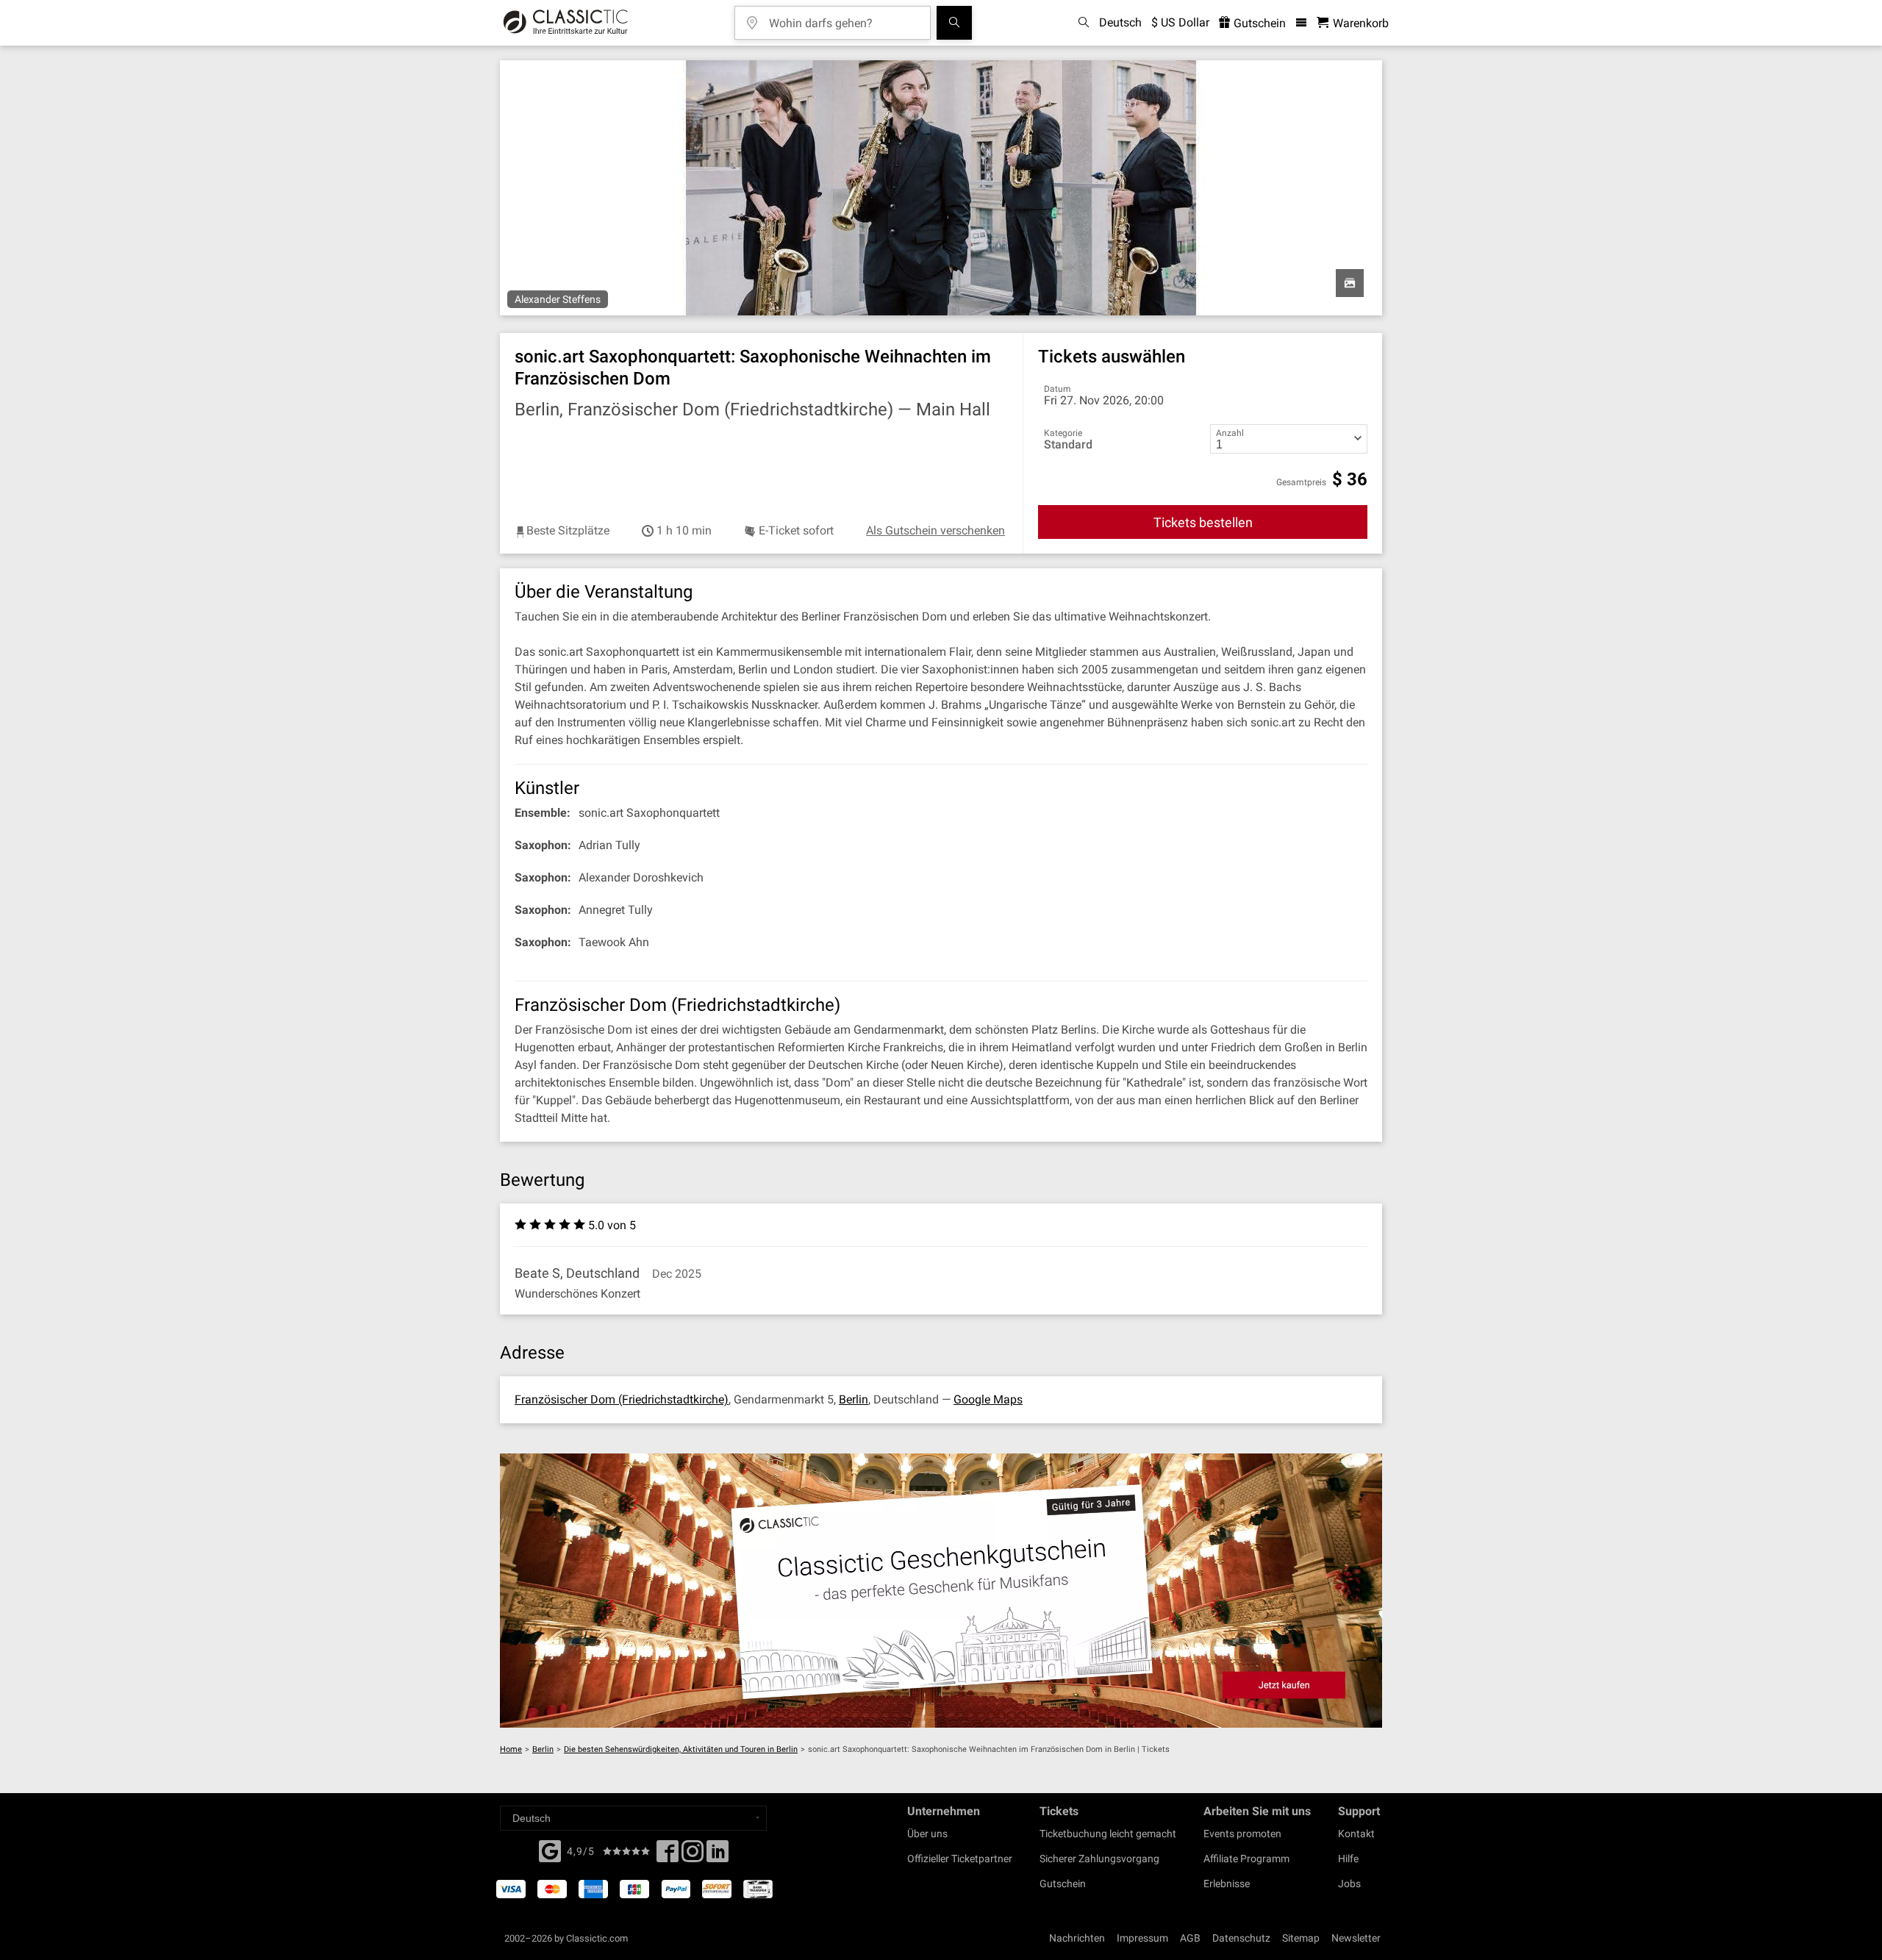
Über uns (927, 1834)
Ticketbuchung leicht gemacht (1108, 1834)
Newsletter (1356, 1938)
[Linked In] (718, 1856)
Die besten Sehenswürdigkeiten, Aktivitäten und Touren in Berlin (681, 1749)
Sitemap (1301, 1938)
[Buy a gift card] (941, 1591)
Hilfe (1348, 1859)
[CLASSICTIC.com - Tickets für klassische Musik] (566, 23)
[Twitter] (693, 1856)
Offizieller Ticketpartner (960, 1859)
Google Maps (988, 1399)
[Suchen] (954, 23)
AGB (1190, 1938)
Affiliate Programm (1246, 1859)
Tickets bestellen (1203, 522)
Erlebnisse (1227, 1884)
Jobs (1349, 1884)
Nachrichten (1077, 1938)
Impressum (1142, 1938)
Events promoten (1242, 1834)
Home (511, 1749)
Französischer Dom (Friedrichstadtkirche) (622, 1399)
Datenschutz (1241, 1938)
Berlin (854, 1399)
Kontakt (1356, 1834)
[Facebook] (550, 1850)
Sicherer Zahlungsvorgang (1099, 1859)
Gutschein (1258, 23)
